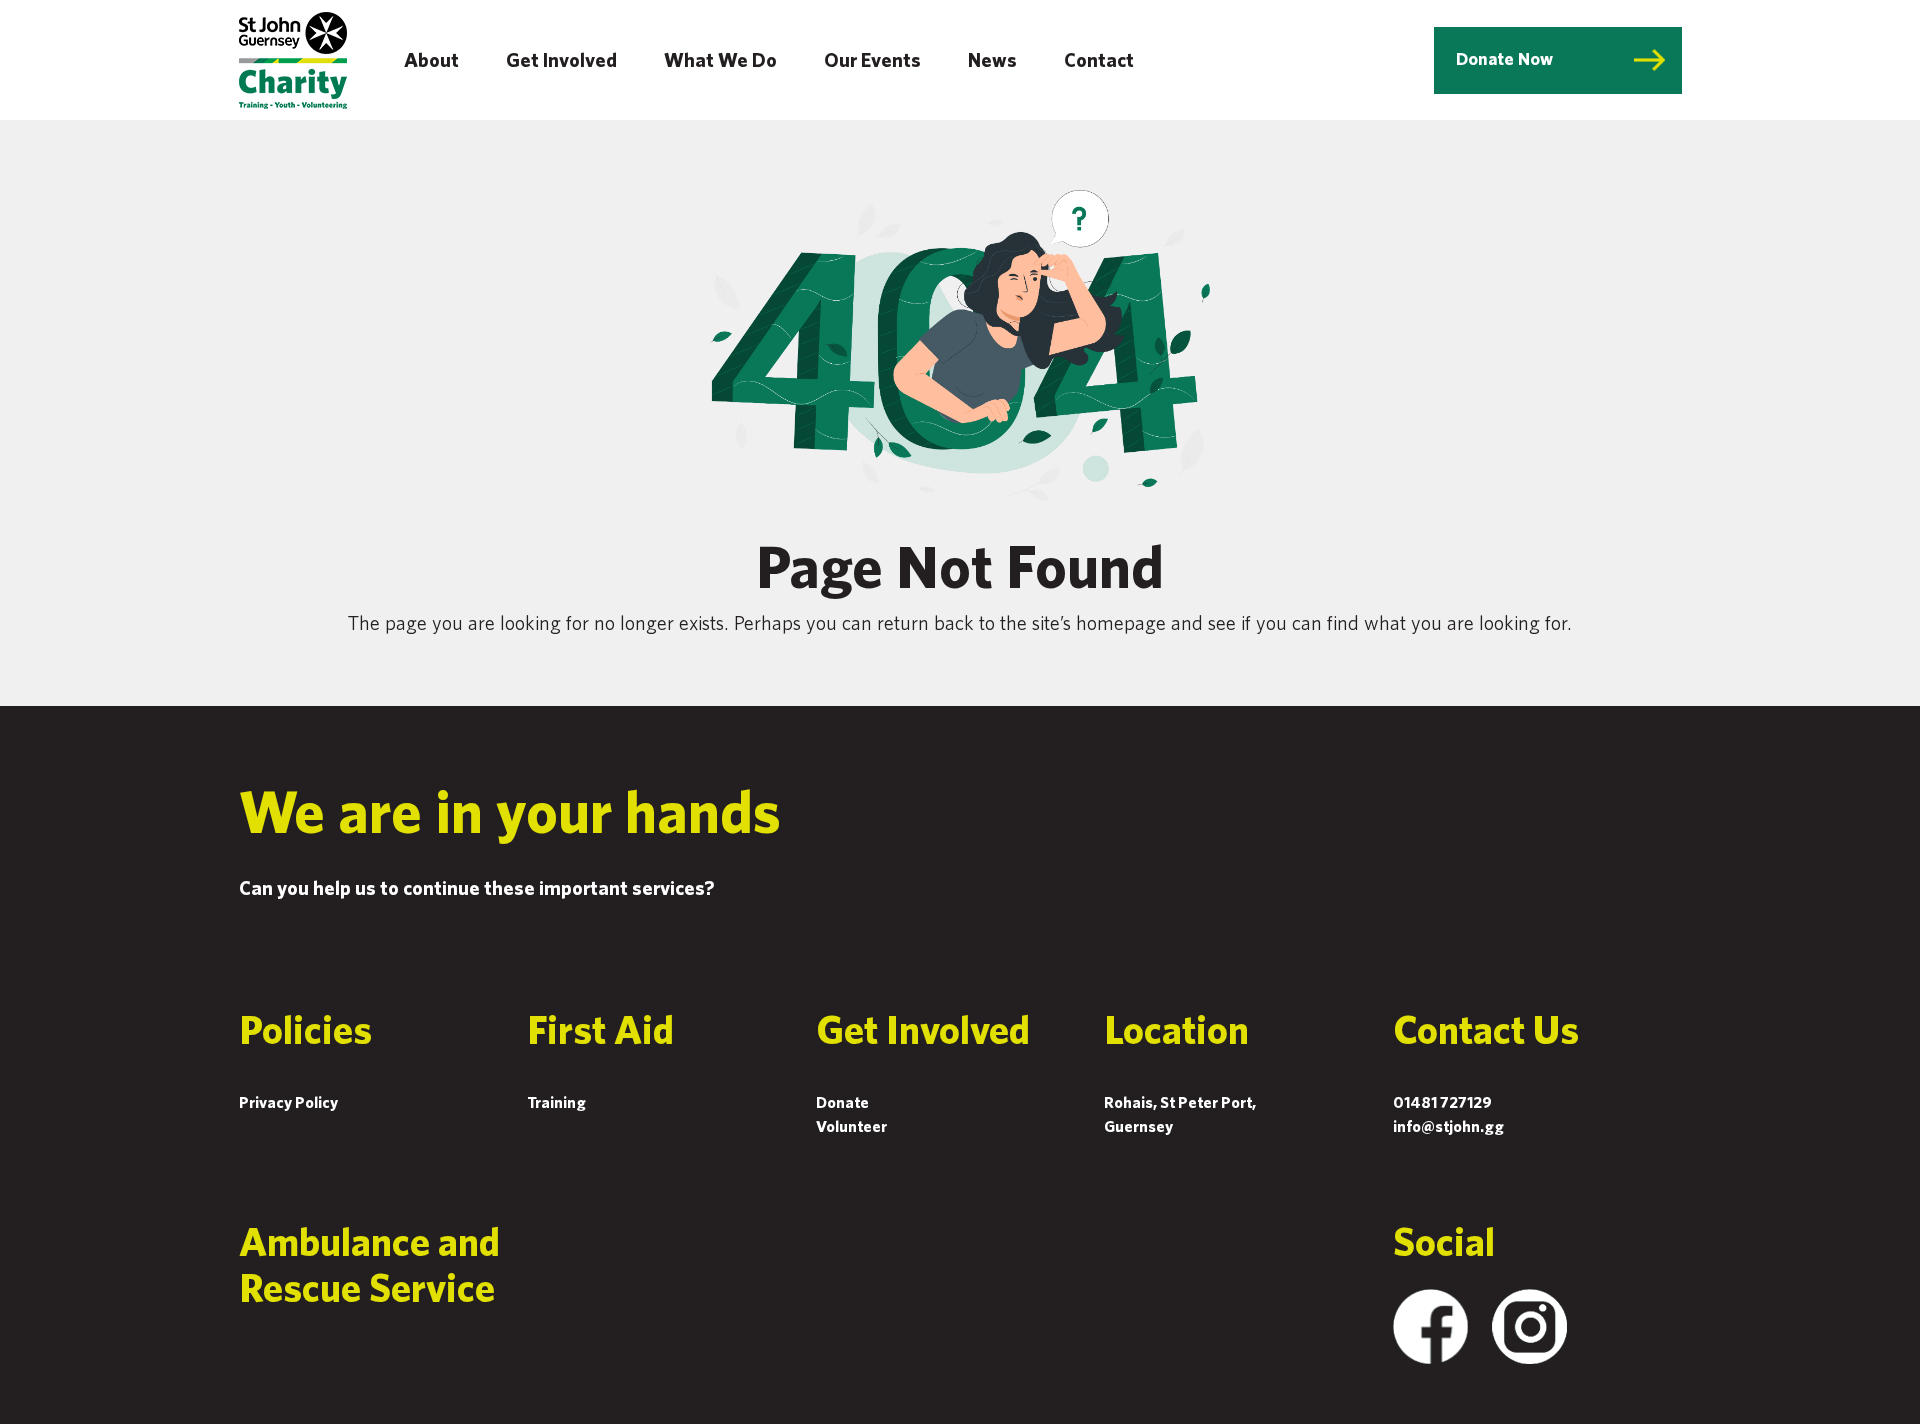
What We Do (720, 59)
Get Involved (561, 59)
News (992, 59)
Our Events (872, 59)
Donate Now (1504, 58)
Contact (1099, 59)
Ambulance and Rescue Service (369, 1264)
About (431, 59)
